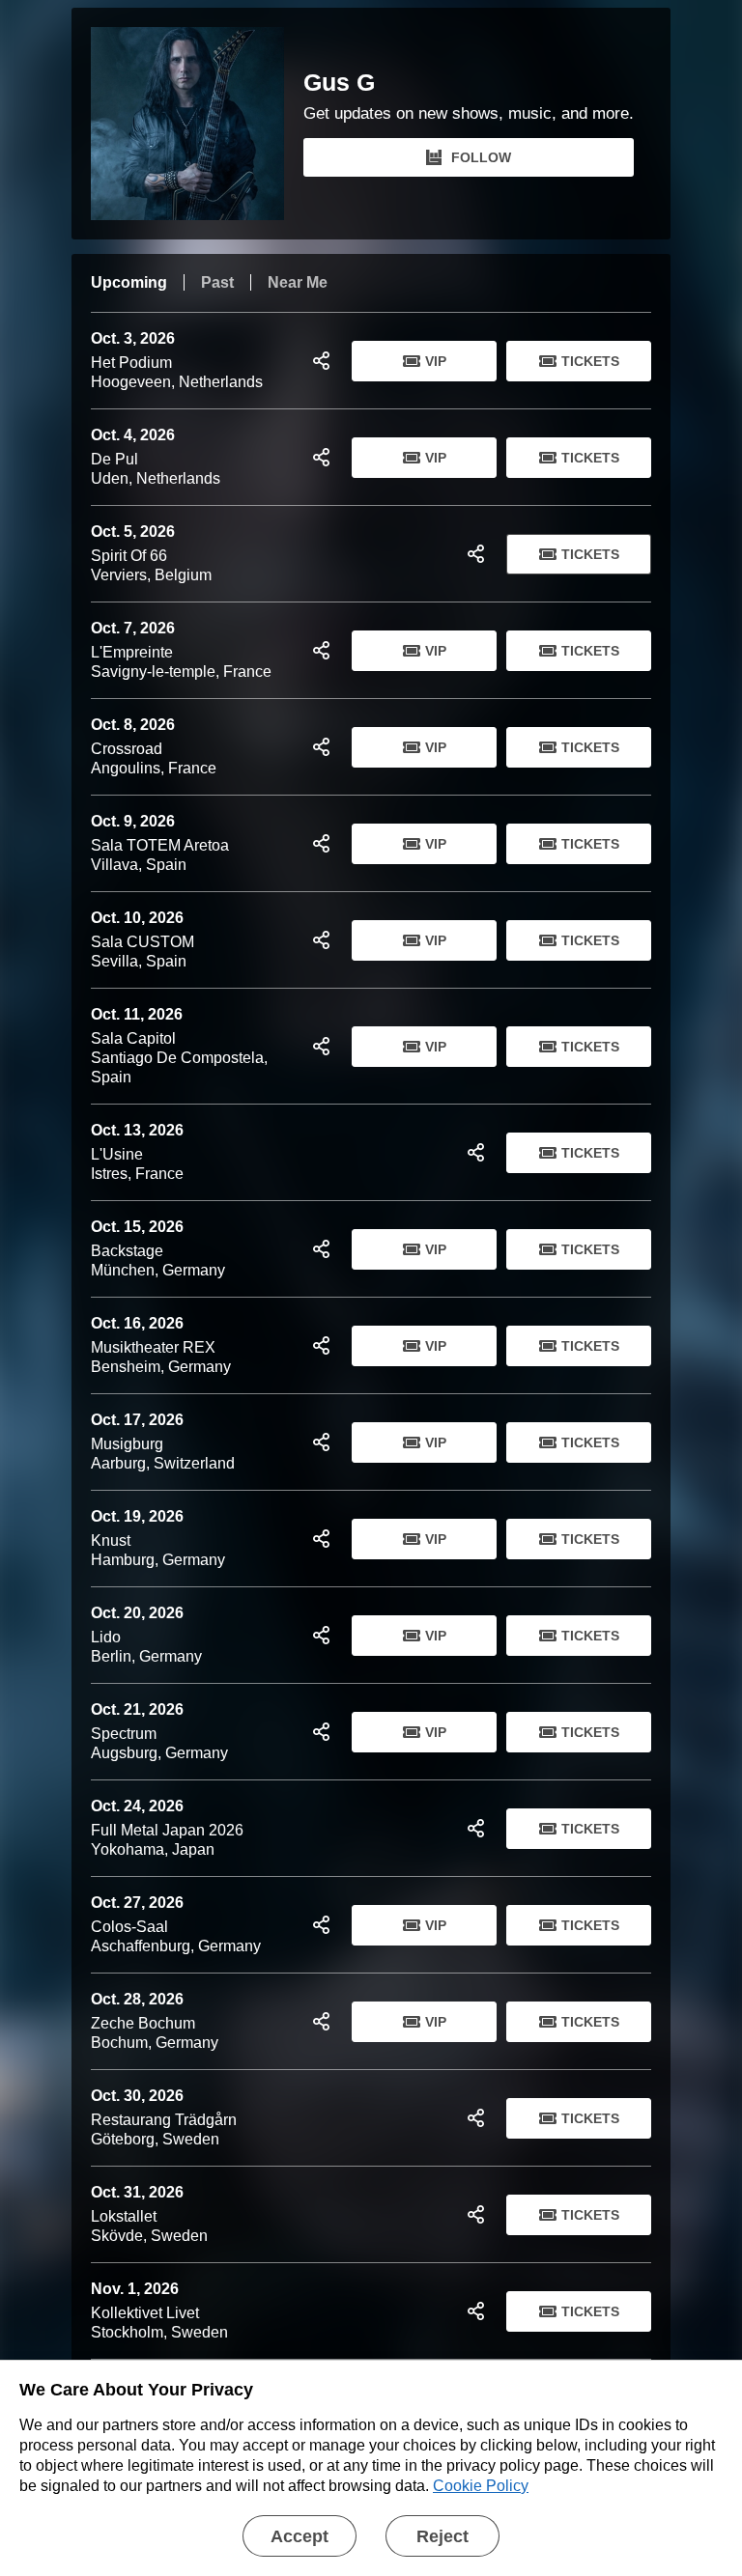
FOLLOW (481, 157)
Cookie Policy (481, 2486)
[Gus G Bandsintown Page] (197, 124)
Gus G (339, 83)
